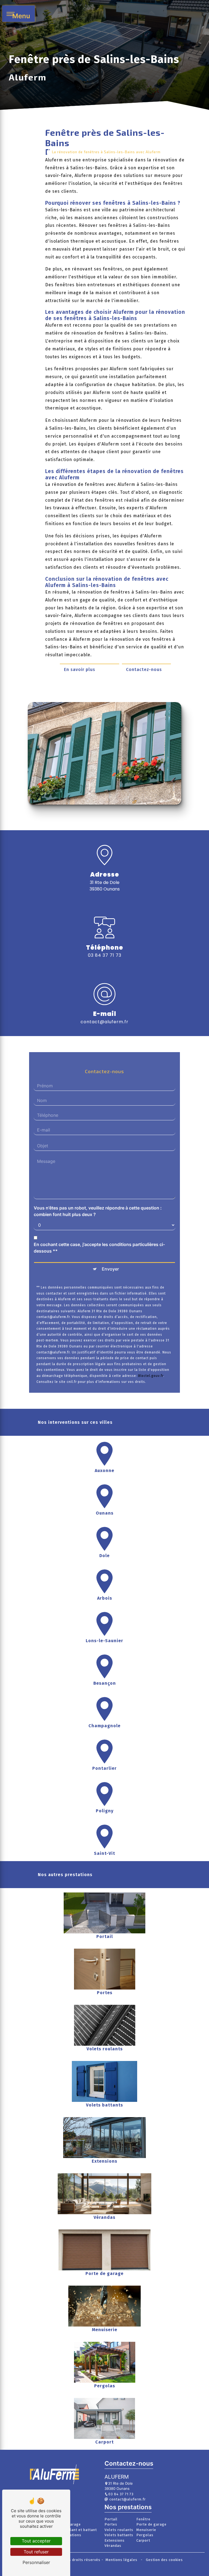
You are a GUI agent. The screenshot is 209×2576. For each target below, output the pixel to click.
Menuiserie (146, 2530)
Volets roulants (119, 2530)
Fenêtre (143, 2519)
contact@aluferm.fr (104, 1022)
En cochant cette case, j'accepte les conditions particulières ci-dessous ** (99, 1248)
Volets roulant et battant (74, 2530)
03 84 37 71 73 (105, 955)
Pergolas (145, 2535)
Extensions (115, 2540)
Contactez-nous (144, 669)
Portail (111, 2519)
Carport (143, 2540)
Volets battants (119, 2535)
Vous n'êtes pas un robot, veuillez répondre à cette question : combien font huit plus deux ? (98, 1211)
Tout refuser (36, 2552)
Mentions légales (122, 2560)
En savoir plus (80, 669)
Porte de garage (151, 2524)
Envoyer (110, 1269)
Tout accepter (36, 2541)
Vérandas (113, 2546)
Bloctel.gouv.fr (151, 1376)
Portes (111, 2524)
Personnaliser (36, 2562)
